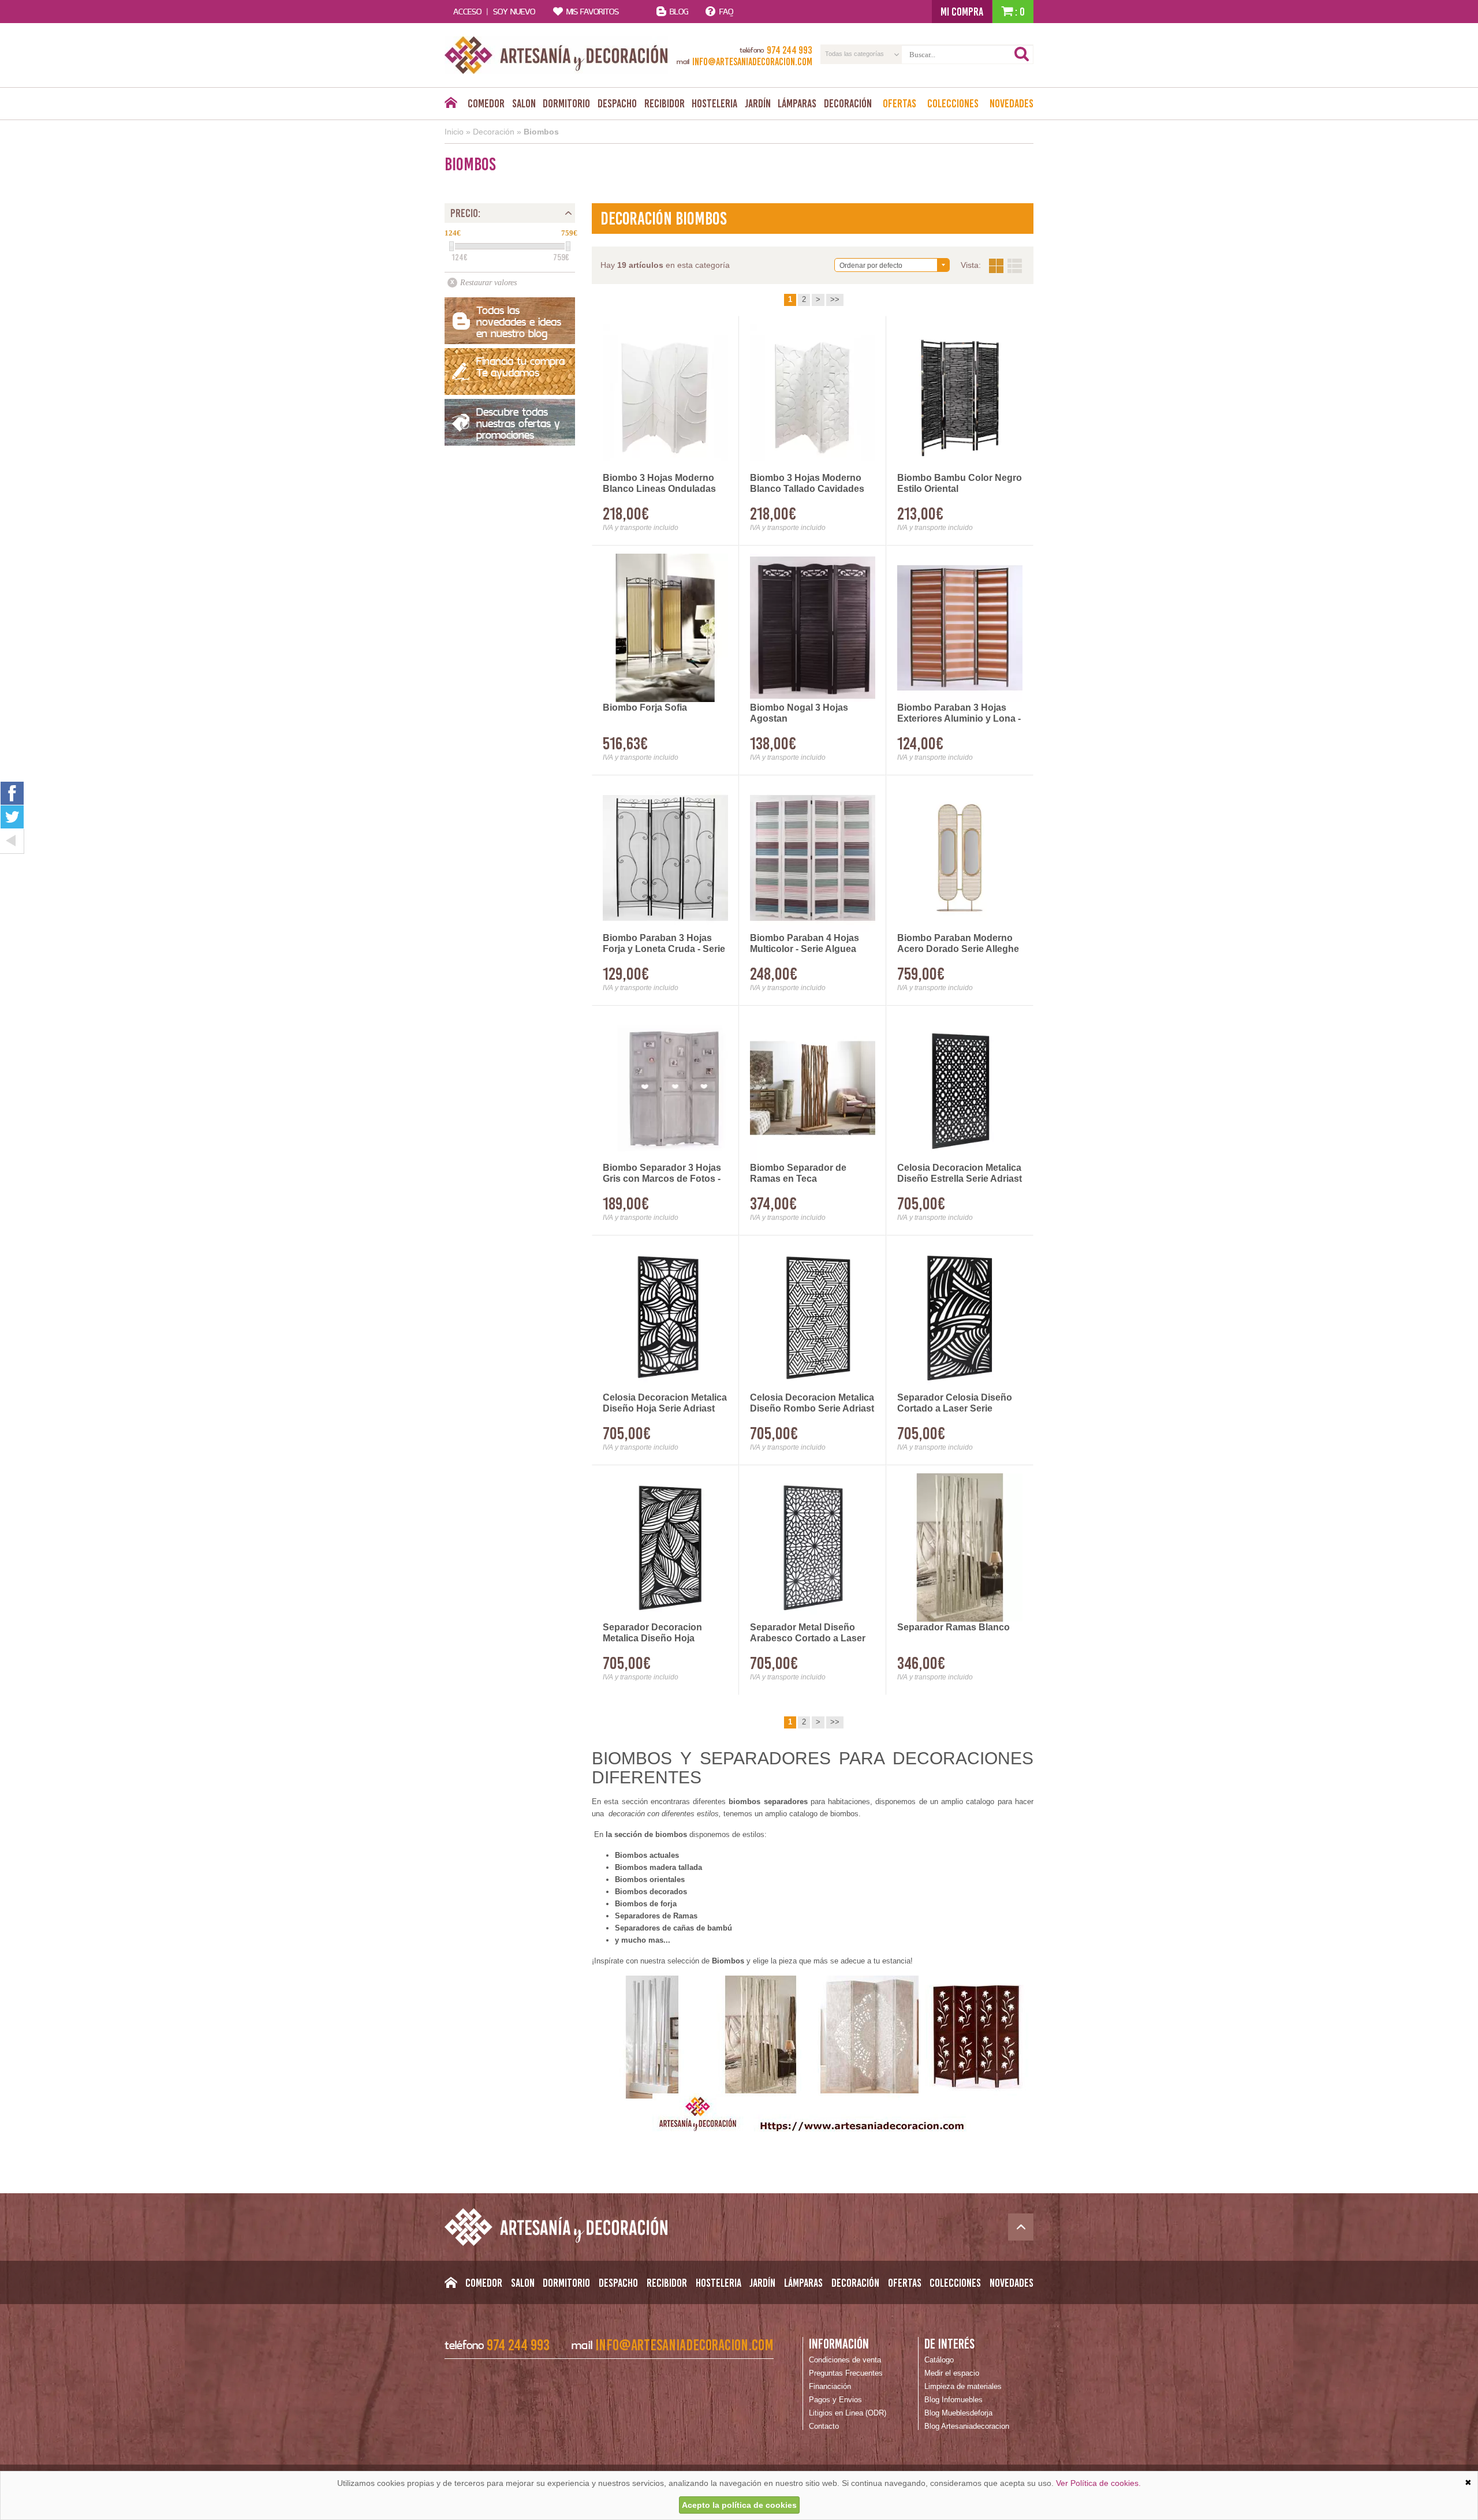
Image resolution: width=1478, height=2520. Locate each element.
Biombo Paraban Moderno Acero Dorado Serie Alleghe (958, 943)
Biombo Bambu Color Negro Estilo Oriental (960, 483)
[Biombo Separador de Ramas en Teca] (813, 1088)
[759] (568, 246)
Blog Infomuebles (953, 2400)
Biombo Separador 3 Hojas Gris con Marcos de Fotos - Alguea (662, 1174)
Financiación (830, 2386)
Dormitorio (566, 103)
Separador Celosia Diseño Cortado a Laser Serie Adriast (955, 1403)
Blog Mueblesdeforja (958, 2413)
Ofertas (900, 103)
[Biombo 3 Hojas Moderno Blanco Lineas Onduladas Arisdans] (665, 398)
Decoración (848, 103)
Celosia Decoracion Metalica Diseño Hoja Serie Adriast (665, 1403)
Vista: (1005, 266)
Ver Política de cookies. (1098, 2483)
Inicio (454, 132)
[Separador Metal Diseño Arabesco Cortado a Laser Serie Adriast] (813, 1548)
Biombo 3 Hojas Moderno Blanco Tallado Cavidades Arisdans (807, 484)
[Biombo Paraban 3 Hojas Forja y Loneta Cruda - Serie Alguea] (665, 858)
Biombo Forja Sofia (645, 708)
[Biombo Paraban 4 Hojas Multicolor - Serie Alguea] (813, 858)
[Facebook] (12, 793)
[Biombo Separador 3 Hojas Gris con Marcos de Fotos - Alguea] (665, 1088)
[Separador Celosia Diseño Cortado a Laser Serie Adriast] (960, 1318)
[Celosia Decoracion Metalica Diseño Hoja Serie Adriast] (665, 1318)
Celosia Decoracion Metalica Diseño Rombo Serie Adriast (812, 1403)
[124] (451, 246)
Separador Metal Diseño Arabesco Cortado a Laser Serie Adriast (808, 1633)
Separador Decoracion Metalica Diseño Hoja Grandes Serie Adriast (652, 1633)
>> (835, 299)
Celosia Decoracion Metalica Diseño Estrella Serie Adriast (960, 1173)
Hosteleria (714, 103)
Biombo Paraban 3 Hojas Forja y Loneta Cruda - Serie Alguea (664, 944)
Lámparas (797, 103)
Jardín (758, 103)
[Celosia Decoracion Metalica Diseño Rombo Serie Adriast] (813, 1318)
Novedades (1012, 103)
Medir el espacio (952, 2373)
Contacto (824, 2426)
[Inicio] (451, 106)
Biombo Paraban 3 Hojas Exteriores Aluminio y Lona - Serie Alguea (959, 714)
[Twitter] (12, 817)
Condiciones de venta (845, 2360)
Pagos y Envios (835, 2400)
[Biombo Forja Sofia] (665, 628)
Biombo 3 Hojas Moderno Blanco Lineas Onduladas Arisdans (659, 484)
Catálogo (939, 2360)
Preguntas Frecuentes (846, 2373)
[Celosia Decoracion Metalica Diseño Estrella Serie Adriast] (960, 1088)
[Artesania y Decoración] (556, 55)
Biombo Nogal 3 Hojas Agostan (799, 713)
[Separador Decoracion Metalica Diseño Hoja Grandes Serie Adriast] (665, 1548)
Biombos (541, 132)
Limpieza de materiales (963, 2386)
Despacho (617, 103)
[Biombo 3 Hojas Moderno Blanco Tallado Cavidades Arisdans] (813, 398)
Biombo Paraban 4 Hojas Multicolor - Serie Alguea (805, 943)
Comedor (486, 103)
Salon (524, 103)
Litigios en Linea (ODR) (848, 2413)
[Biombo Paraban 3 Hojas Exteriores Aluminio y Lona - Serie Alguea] (960, 628)
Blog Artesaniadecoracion (967, 2426)
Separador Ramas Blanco (953, 1627)
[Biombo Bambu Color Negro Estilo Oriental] (960, 398)
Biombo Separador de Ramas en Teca (798, 1173)
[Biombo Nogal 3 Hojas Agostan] (813, 628)
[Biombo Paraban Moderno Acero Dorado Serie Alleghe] (960, 858)
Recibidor (665, 103)
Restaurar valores (488, 283)
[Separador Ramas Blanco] (960, 1548)
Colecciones (953, 103)
